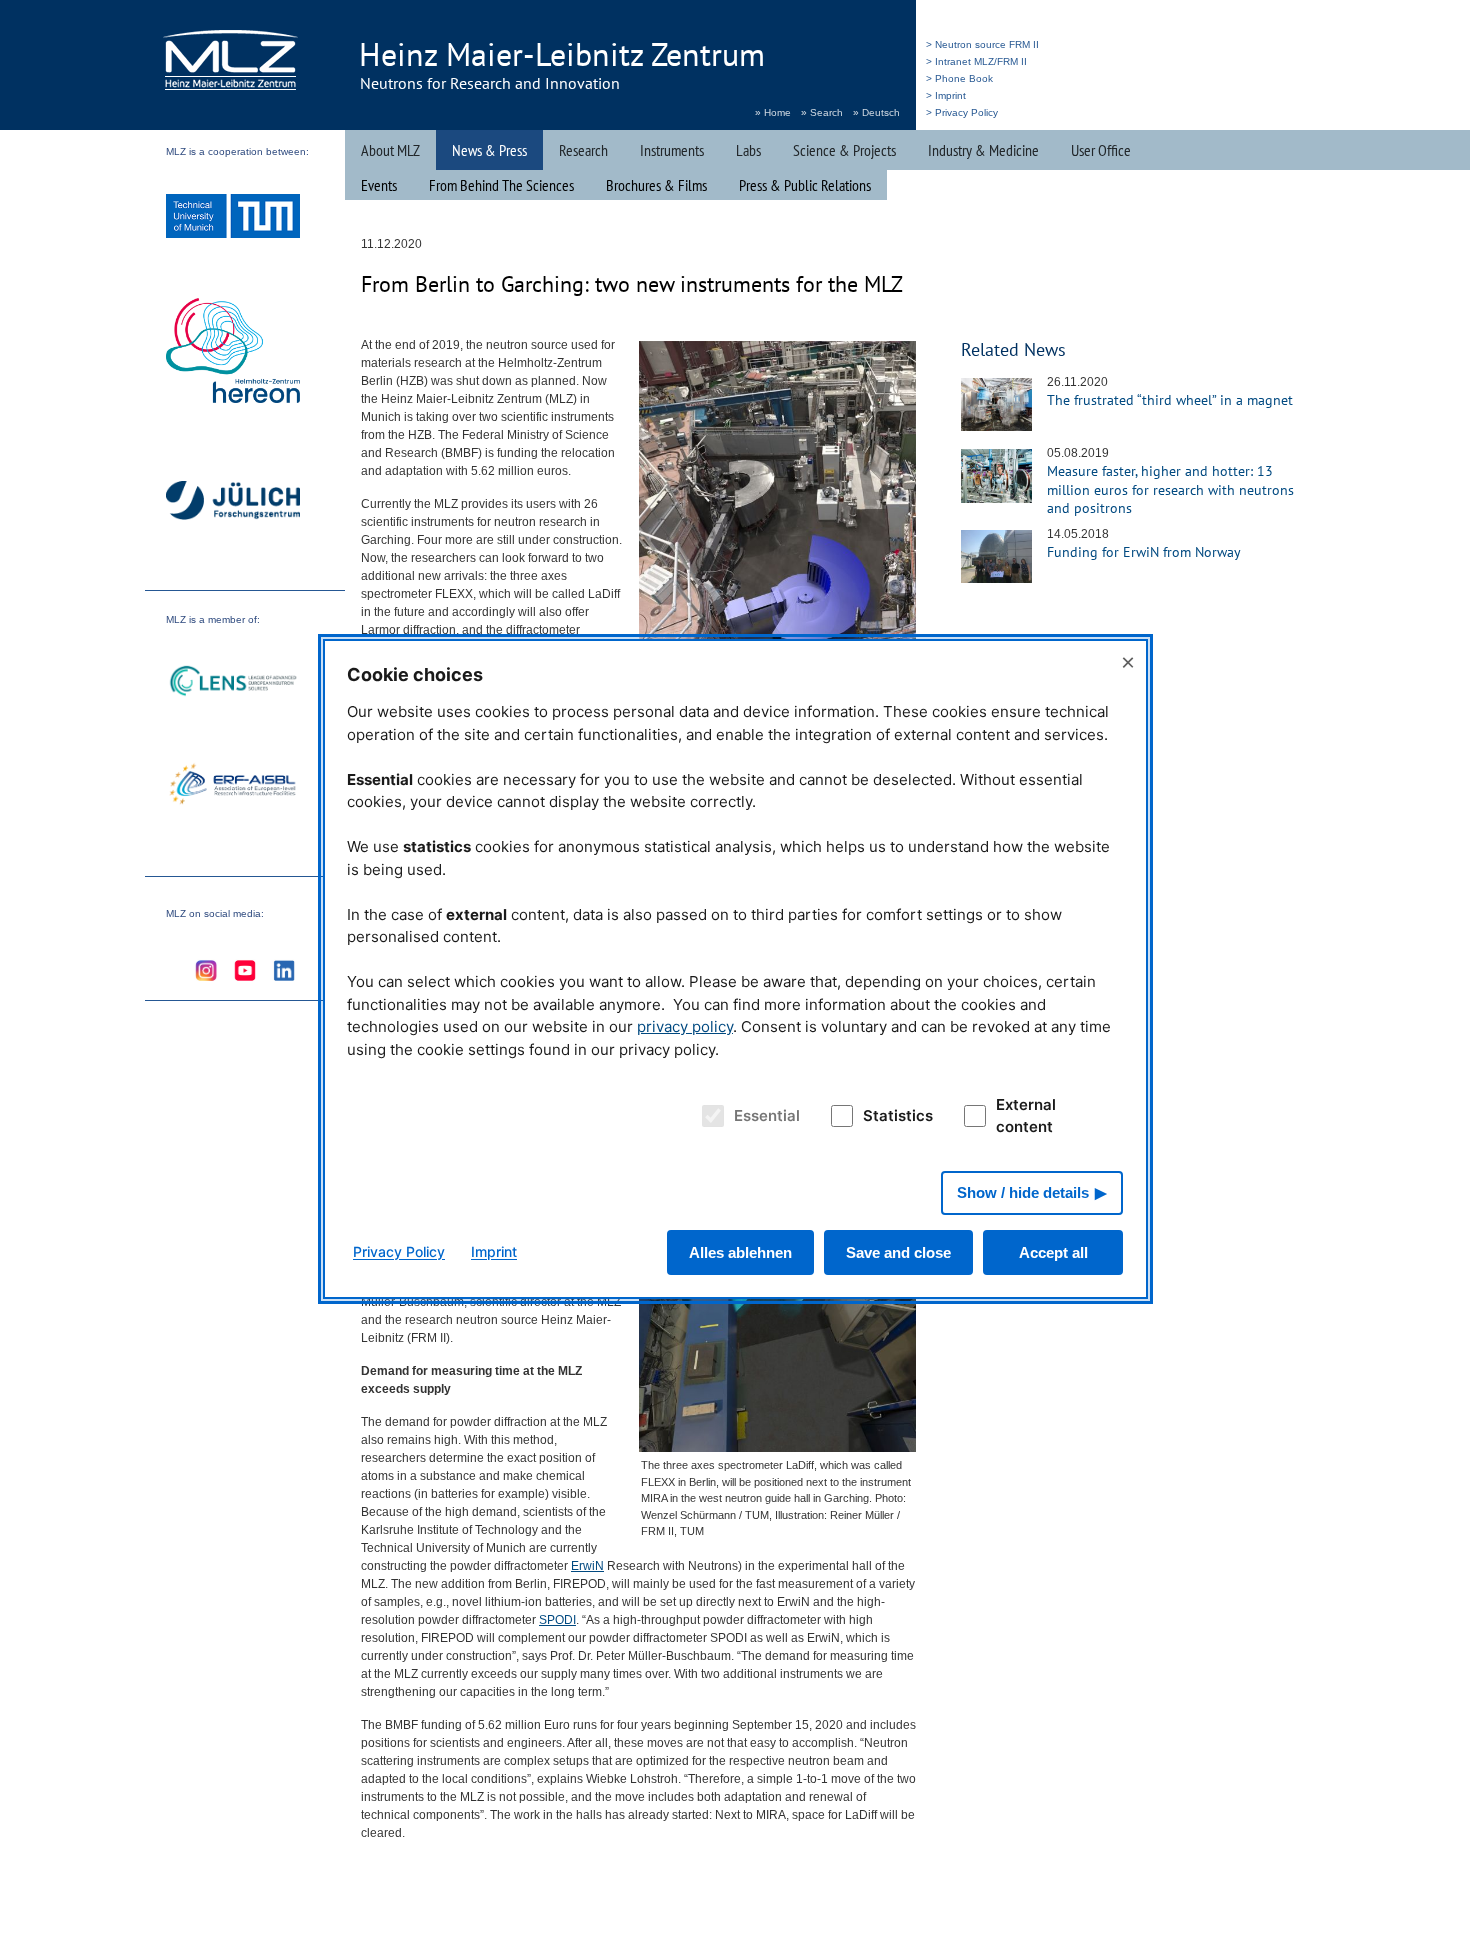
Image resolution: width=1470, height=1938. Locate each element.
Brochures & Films (656, 185)
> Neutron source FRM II (982, 44)
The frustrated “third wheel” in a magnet (1170, 400)
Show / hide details (1023, 1192)
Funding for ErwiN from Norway (1144, 552)
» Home (773, 112)
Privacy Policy (399, 1251)
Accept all (1053, 1252)
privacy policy (685, 1026)
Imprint (494, 1251)
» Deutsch (876, 112)
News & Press (489, 150)
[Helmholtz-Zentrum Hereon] (233, 353)
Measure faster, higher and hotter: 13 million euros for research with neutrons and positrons (1170, 489)
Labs (748, 150)
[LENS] (233, 683)
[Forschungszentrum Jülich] (233, 503)
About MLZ (390, 150)
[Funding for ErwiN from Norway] (996, 579)
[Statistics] (839, 1116)
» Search (822, 112)
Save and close (898, 1252)
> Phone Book (959, 78)
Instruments (672, 150)
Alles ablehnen (740, 1252)
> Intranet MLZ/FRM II (976, 61)
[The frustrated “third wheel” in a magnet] (996, 427)
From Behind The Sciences (501, 185)
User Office (1101, 150)
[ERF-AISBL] (233, 786)
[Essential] (709, 1116)
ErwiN (587, 1566)
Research (583, 150)
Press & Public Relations (805, 185)
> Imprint (946, 95)
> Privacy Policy (962, 112)
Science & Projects (844, 150)
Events (379, 185)
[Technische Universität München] (233, 218)
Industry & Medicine (983, 150)
